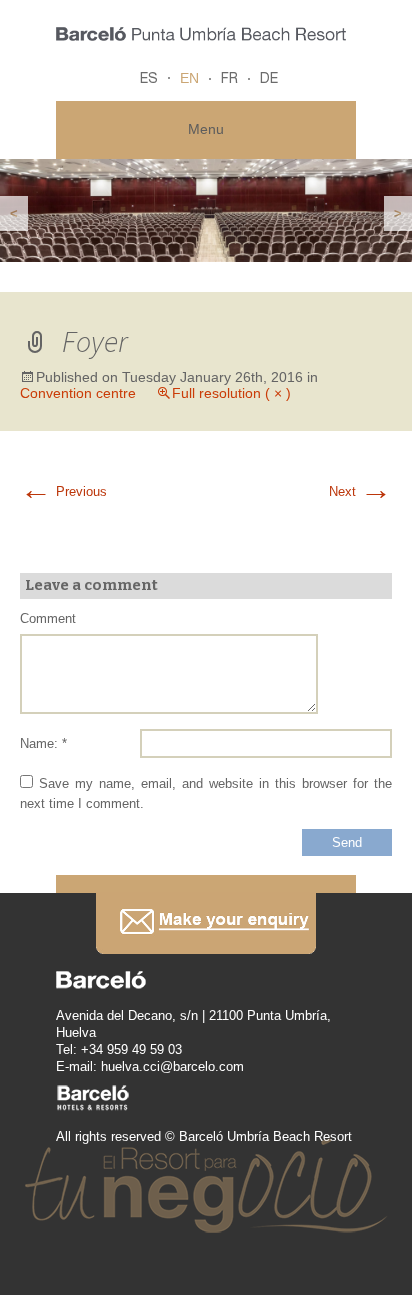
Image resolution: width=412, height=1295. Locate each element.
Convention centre (78, 393)
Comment (48, 618)
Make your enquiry (206, 923)
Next (360, 491)
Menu (206, 129)
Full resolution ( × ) (231, 393)
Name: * (43, 743)
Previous (63, 491)
